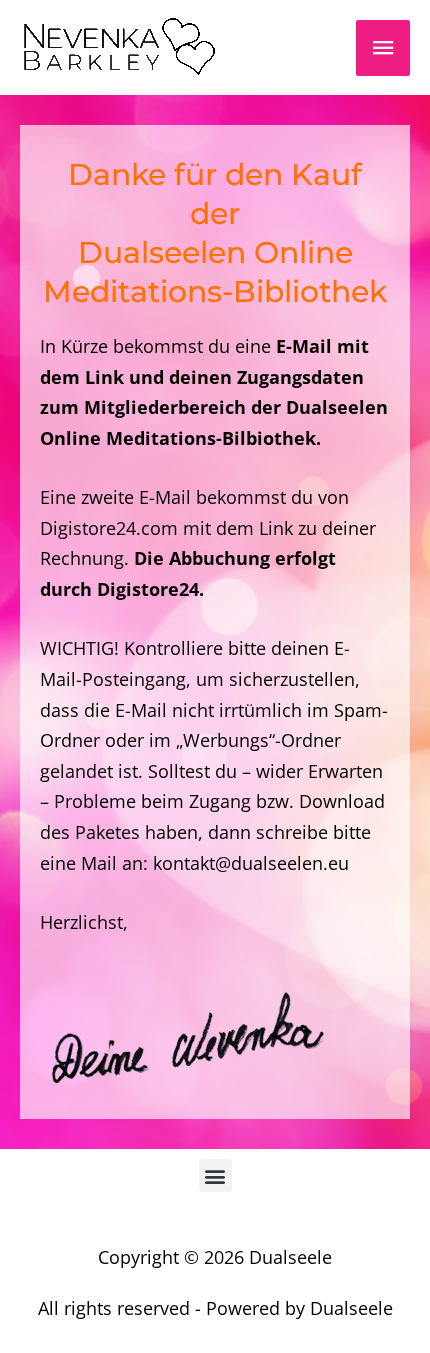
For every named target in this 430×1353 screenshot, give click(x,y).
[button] (215, 1175)
